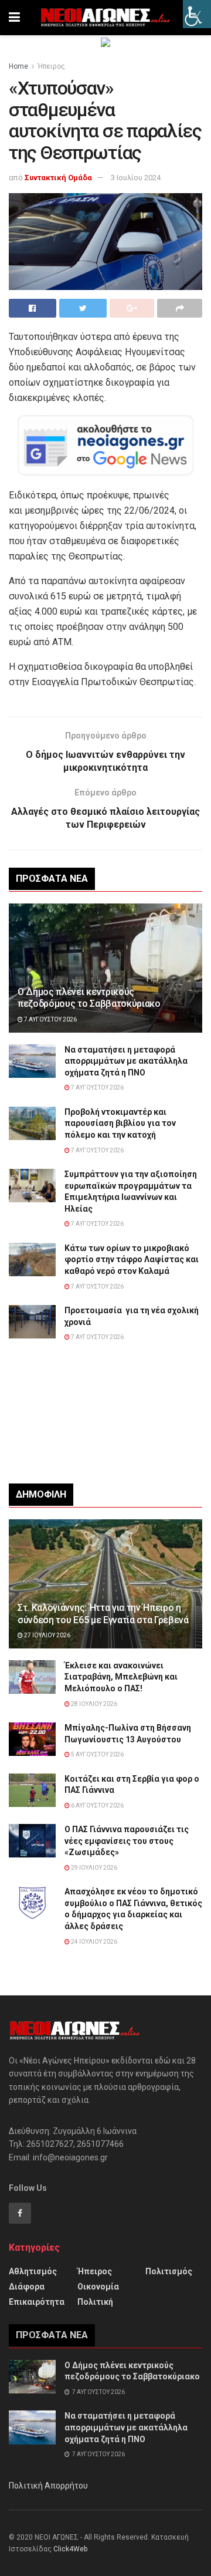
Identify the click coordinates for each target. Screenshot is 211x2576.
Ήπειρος (51, 66)
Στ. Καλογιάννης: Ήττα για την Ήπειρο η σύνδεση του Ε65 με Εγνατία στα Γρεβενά (103, 1614)
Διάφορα (27, 2287)
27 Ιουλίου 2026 (47, 1635)
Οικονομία (98, 2287)
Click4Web (70, 2549)
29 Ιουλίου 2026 (93, 1868)
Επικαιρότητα (37, 2302)
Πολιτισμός (169, 2271)
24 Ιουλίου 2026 (93, 1942)
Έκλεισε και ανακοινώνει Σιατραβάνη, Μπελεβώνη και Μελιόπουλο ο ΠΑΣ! (121, 1677)
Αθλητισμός (33, 2271)
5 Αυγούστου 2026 (97, 1754)
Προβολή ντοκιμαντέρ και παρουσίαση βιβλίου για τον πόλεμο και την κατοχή (120, 1123)
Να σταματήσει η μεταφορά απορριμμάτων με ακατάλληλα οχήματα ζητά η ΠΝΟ (126, 1061)
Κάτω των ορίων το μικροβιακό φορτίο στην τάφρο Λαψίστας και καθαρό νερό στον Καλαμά (132, 1260)
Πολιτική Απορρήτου (48, 2486)
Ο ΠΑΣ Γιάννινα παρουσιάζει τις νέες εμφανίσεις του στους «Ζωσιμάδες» (127, 1841)
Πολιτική (95, 2302)
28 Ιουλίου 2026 (93, 1704)
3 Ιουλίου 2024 (136, 178)
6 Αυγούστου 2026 (97, 1805)
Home (18, 66)
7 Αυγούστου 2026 (50, 1019)
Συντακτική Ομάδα (58, 178)
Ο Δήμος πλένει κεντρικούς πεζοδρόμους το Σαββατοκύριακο (89, 998)
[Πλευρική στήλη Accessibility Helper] (197, 14)
